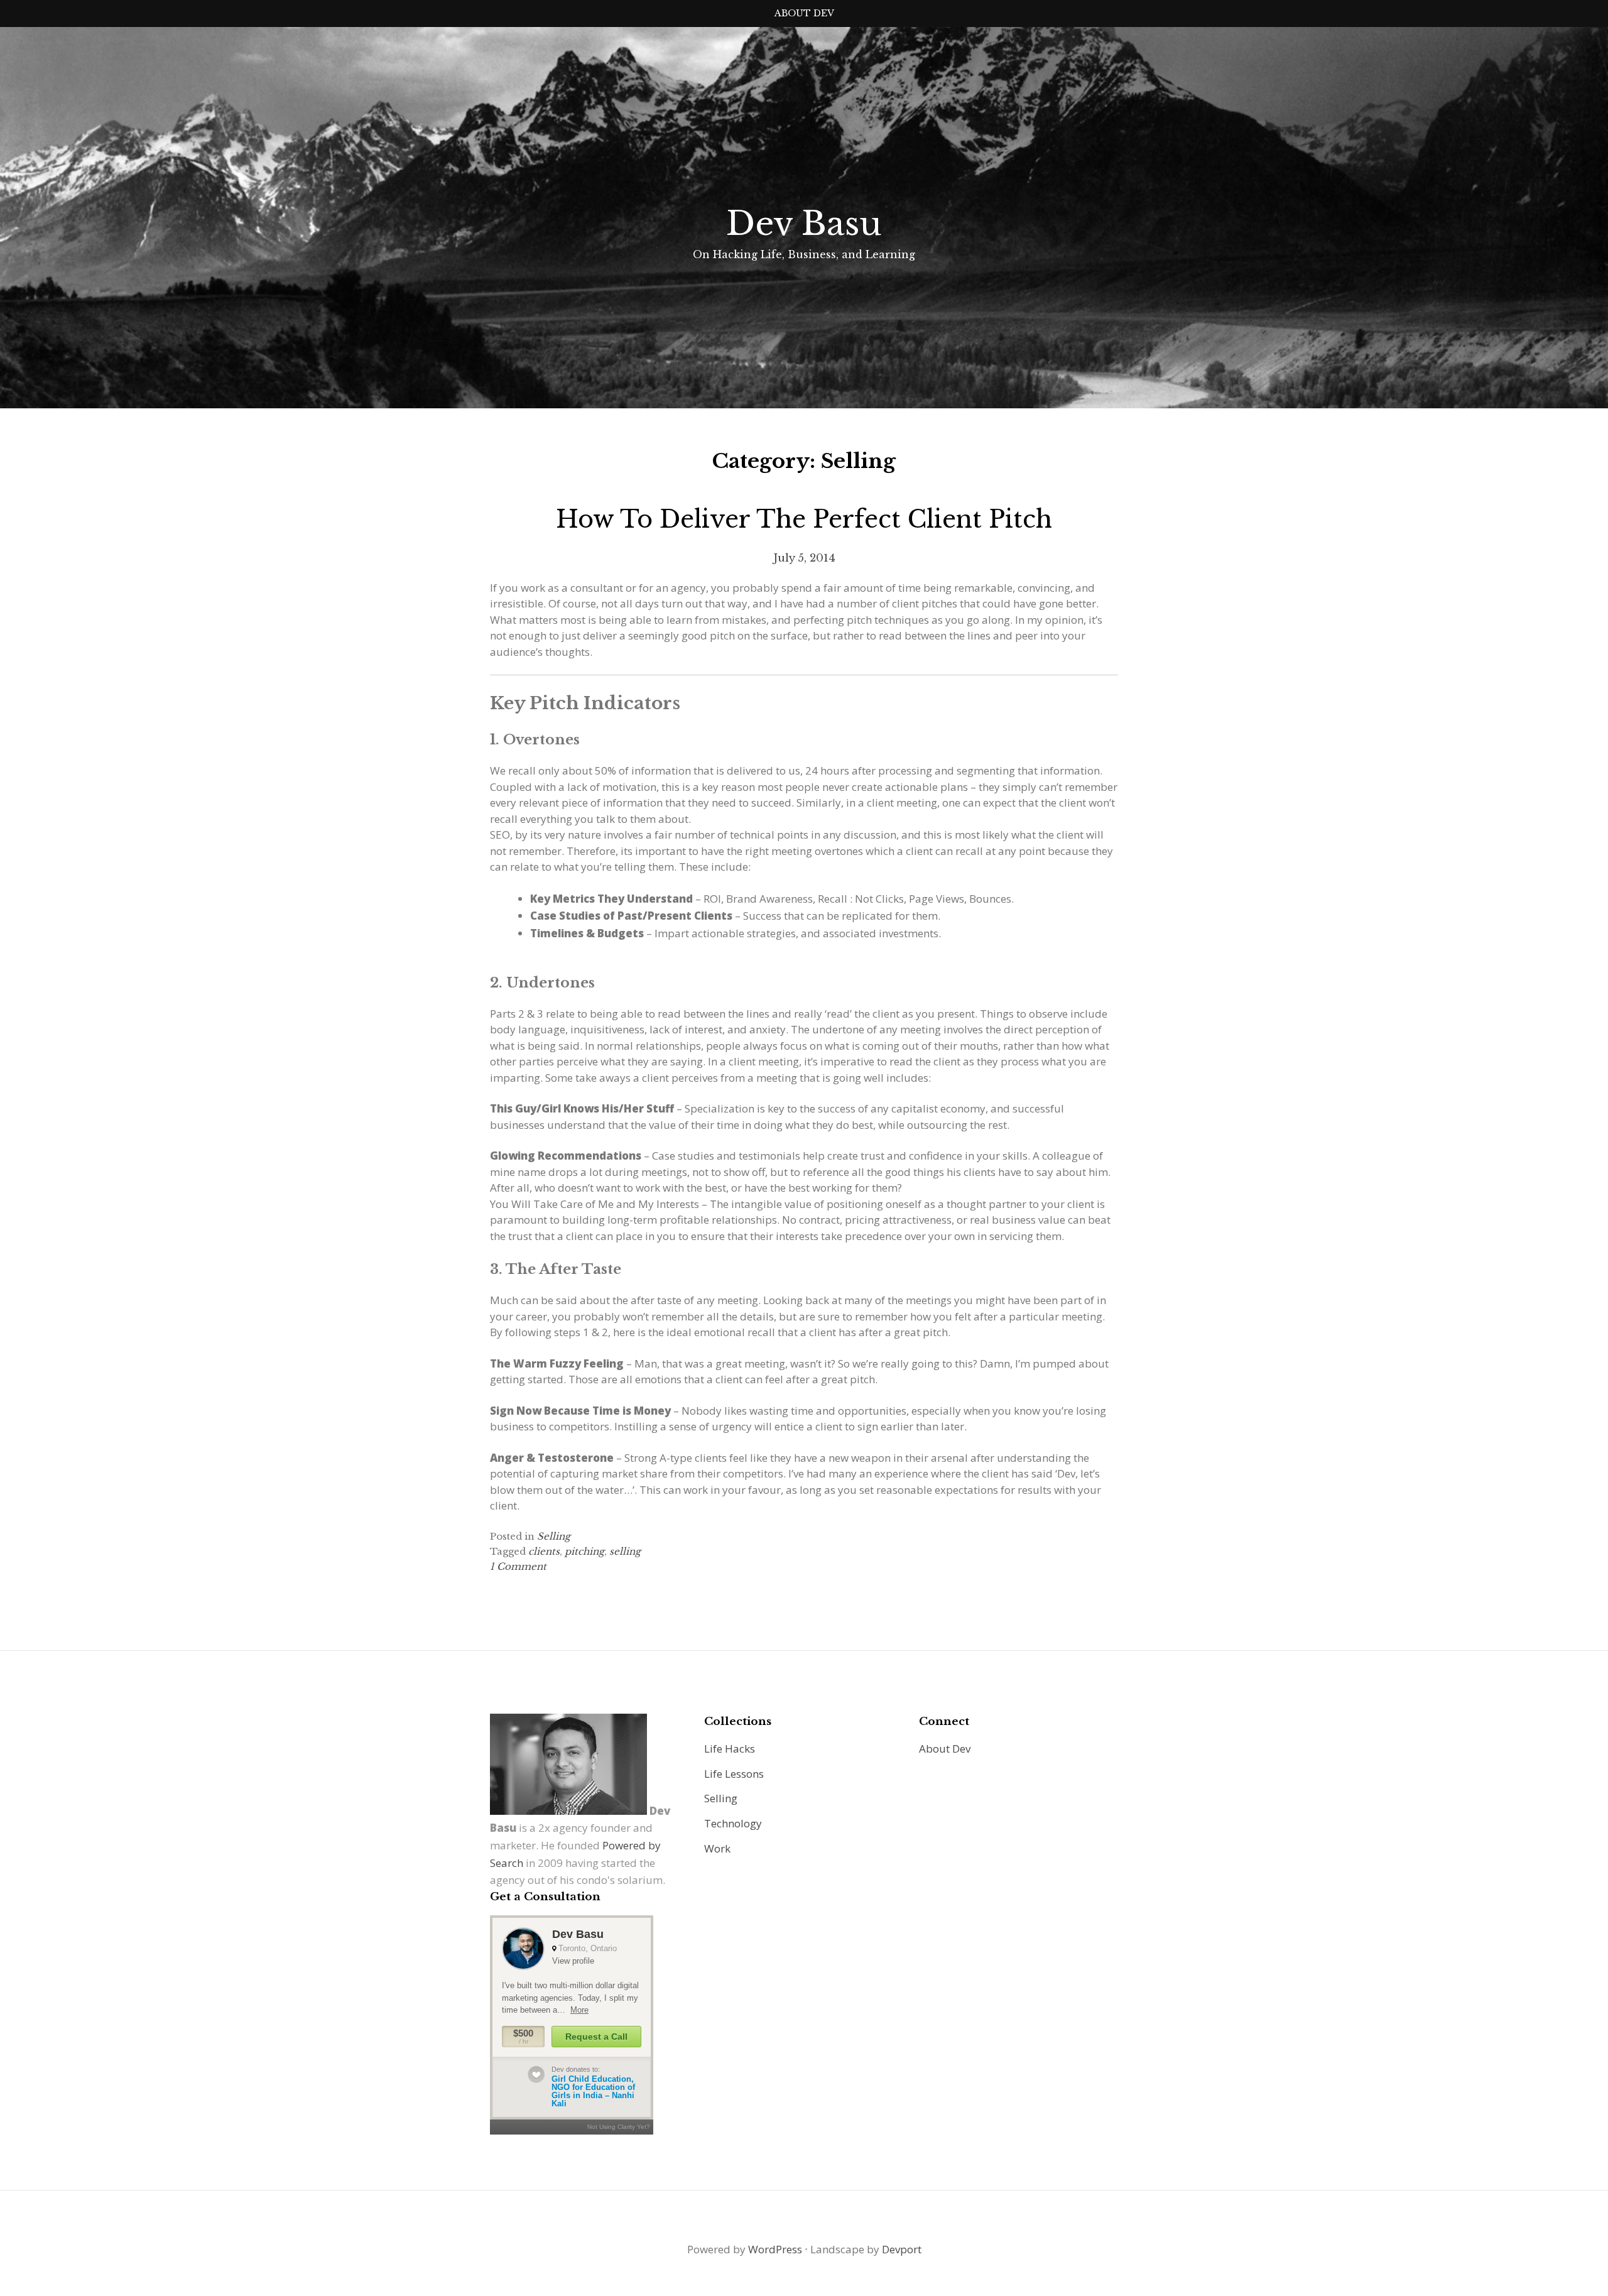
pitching (584, 1551)
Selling (554, 1536)
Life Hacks (730, 1749)
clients (544, 1551)
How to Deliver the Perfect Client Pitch (804, 519)
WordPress (775, 2249)
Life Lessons (734, 1774)
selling (625, 1551)
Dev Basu (804, 224)
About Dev (804, 13)
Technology (733, 1823)
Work (717, 1848)
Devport (902, 2249)
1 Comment (518, 1566)
